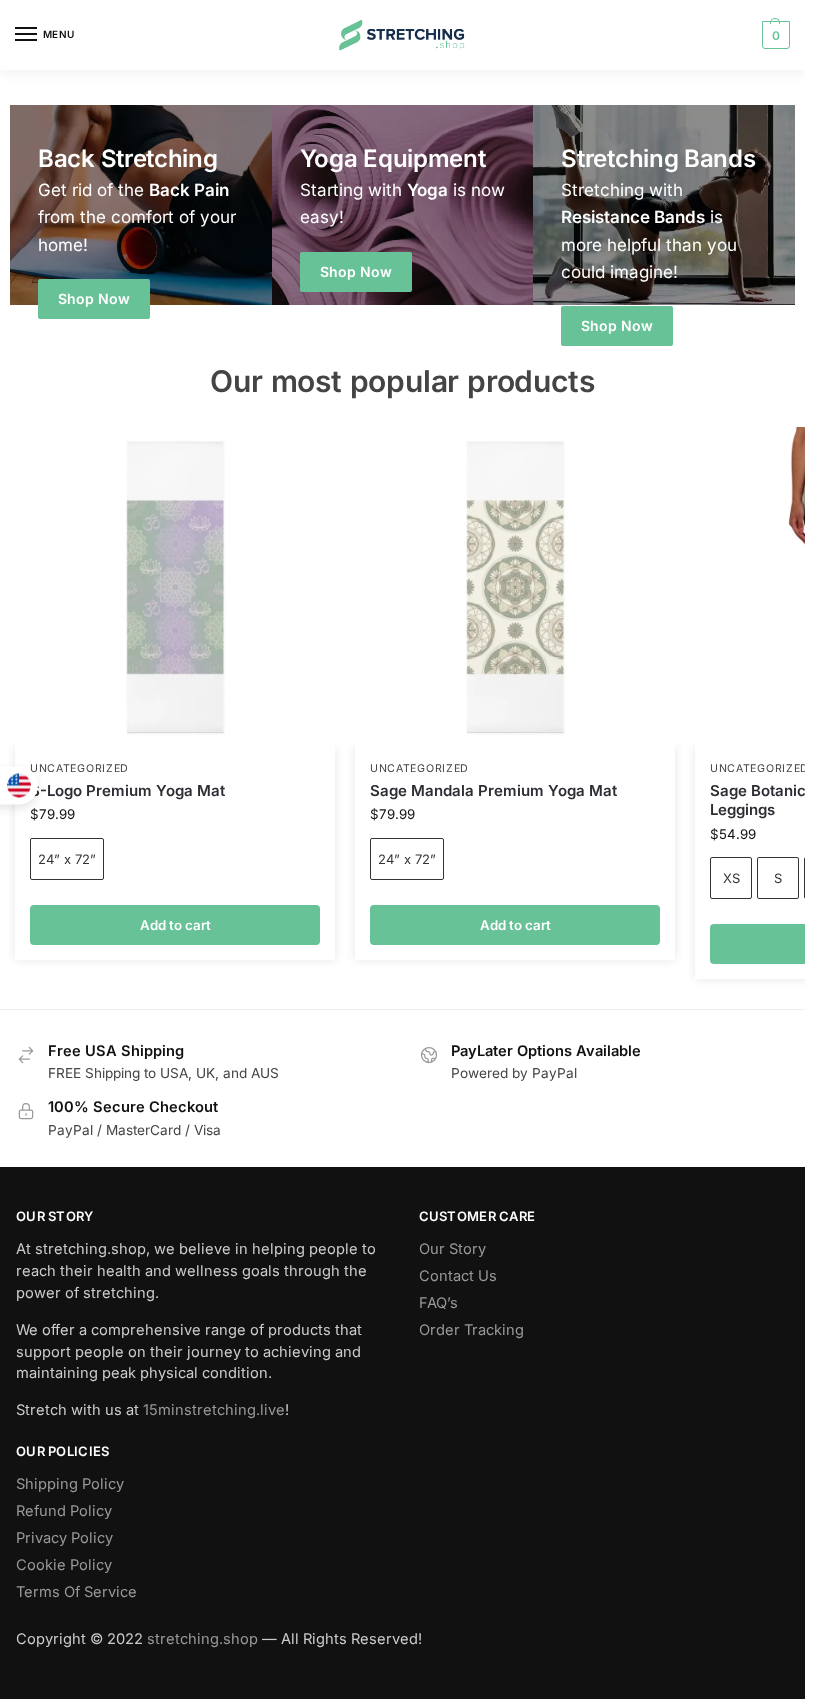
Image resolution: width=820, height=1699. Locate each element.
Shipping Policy (70, 1484)
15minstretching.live (214, 1410)
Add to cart (175, 925)
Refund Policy (64, 1511)
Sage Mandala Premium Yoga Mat (493, 790)
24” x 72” (407, 859)
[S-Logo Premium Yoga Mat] (175, 587)
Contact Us (458, 1276)
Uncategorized (419, 768)
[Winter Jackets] (664, 205)
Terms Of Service (76, 1592)
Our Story (452, 1249)
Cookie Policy (64, 1565)
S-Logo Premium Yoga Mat (127, 790)
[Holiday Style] (403, 205)
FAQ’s (438, 1303)
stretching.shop (202, 1639)
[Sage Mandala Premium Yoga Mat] (515, 587)
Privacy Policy (64, 1538)
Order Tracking (471, 1330)
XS (731, 878)
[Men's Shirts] (141, 205)
